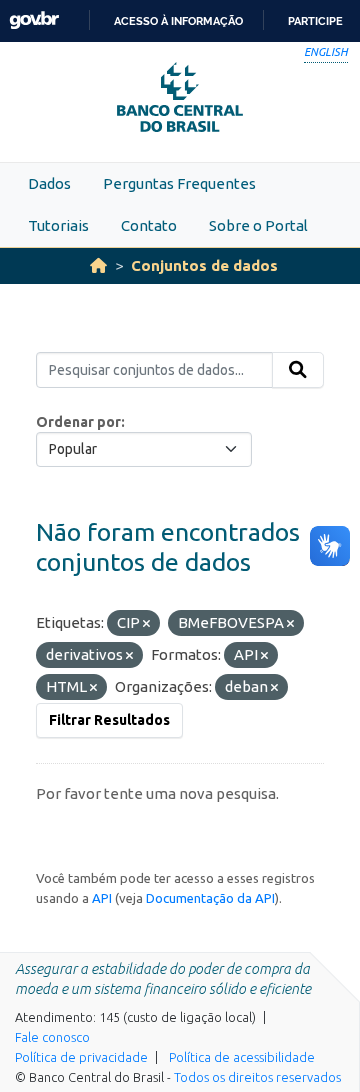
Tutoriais (58, 225)
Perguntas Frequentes (179, 183)
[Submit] (298, 370)
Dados (49, 183)
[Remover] (146, 624)
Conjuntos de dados (204, 265)
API (102, 898)
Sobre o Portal (258, 225)
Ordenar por (78, 422)
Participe (315, 21)
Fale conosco (52, 1037)
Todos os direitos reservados (257, 1077)
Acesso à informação (178, 21)
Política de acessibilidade (242, 1057)
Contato (149, 225)
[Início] (98, 265)
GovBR (34, 20)
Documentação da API (210, 898)
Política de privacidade (81, 1057)
